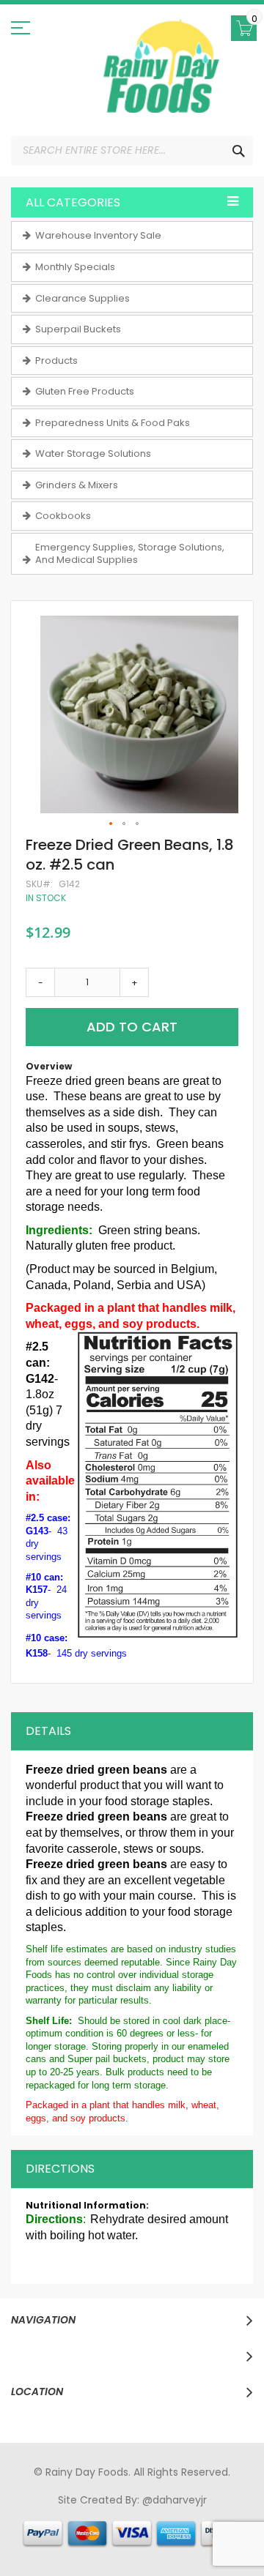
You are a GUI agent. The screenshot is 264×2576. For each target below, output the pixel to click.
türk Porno (113, 2528)
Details (48, 1731)
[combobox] (132, 151)
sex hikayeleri (153, 2541)
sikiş (66, 2514)
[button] (111, 824)
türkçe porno (203, 2514)
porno (38, 2514)
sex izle (66, 2528)
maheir (149, 2514)
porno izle (103, 2514)
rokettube (91, 2541)
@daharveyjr (175, 2500)
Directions (60, 2169)
